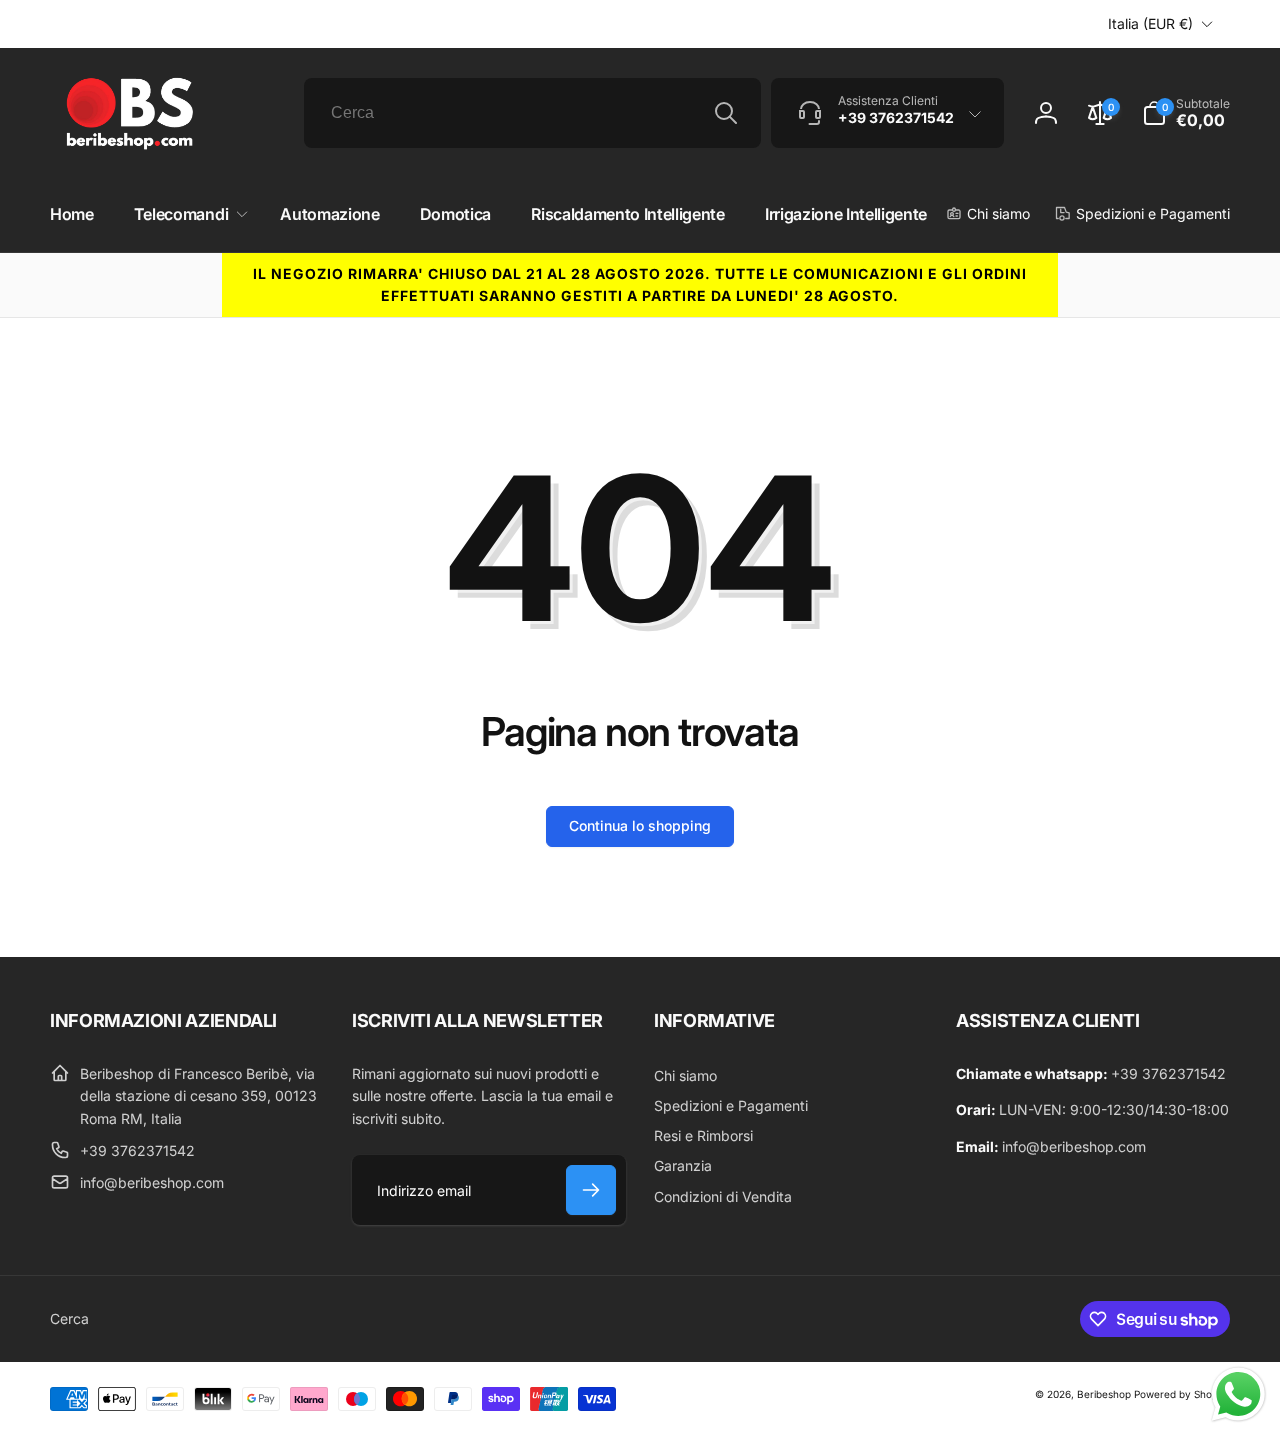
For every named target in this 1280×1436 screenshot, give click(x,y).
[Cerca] (726, 113)
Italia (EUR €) (1150, 23)
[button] (187, 214)
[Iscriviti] (591, 1190)
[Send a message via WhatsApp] (1238, 1394)
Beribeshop (1104, 1394)
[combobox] (532, 113)
